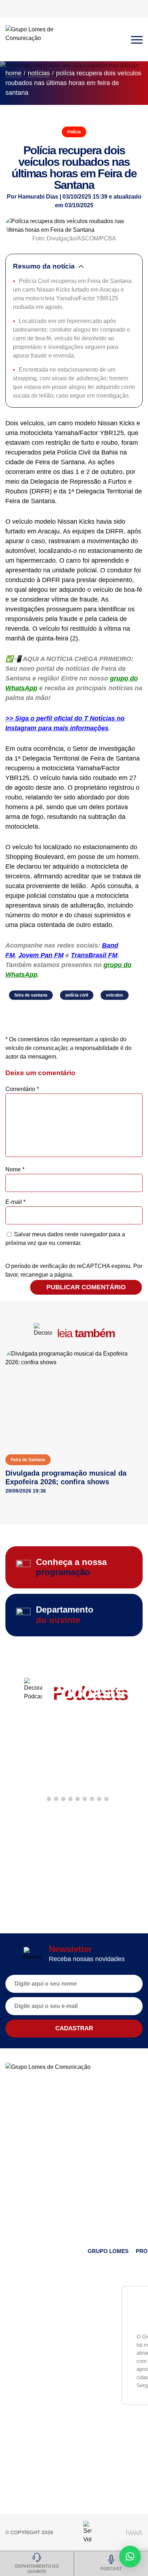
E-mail (15, 1202)
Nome (15, 1169)
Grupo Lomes (108, 2251)
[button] (42, 1799)
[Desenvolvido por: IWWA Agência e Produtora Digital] (135, 2533)
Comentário (22, 1089)
